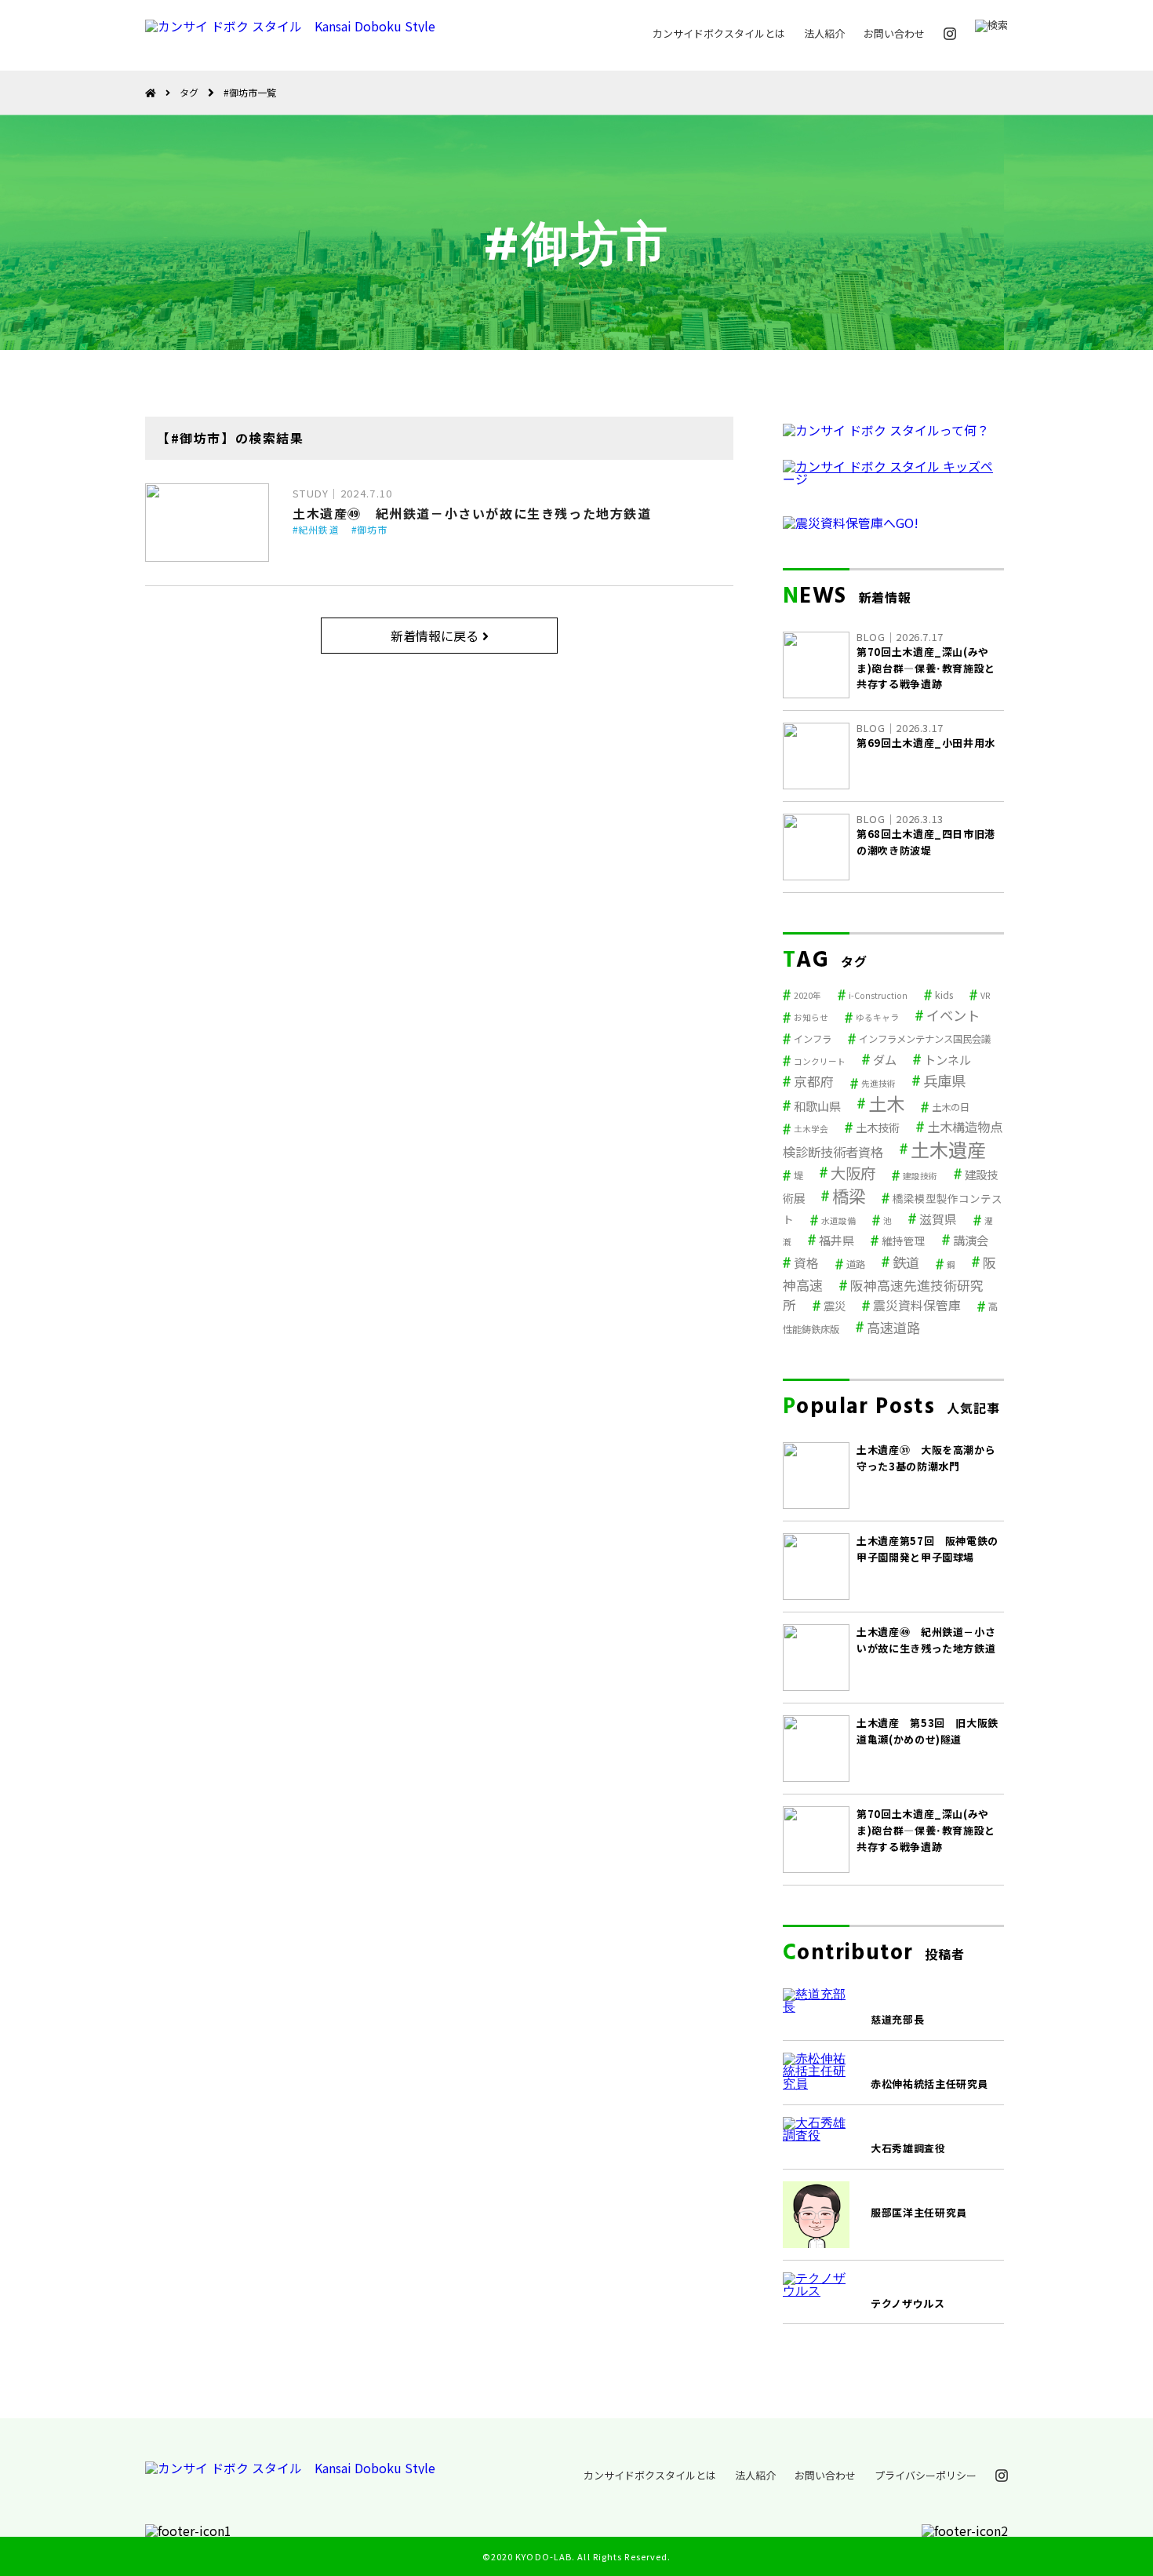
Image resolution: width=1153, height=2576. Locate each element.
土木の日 (951, 1107)
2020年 (807, 995)
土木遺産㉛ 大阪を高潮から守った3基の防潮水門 (926, 1458)
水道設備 (838, 1221)
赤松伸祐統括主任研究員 (929, 2084)
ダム (885, 1059)
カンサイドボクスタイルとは (719, 33)
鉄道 (906, 1262)
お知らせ (811, 1017)
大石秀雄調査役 (908, 2148)
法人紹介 (824, 33)
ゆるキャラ (877, 1017)
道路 (856, 1264)
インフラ (813, 1039)
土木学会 (811, 1129)
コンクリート (820, 1061)
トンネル (947, 1059)
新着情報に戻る (435, 636)
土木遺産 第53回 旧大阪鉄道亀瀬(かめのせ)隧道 (927, 1731)
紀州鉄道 (319, 530)
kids (944, 995)
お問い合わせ (894, 33)
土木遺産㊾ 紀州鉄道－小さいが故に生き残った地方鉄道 (472, 513)
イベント (953, 1015)
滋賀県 (938, 1219)
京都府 (814, 1081)
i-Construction (878, 995)
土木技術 (878, 1127)
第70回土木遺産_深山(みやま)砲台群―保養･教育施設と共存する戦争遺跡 (926, 1830)
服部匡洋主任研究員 (919, 2212)
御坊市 (373, 530)
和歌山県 (817, 1106)
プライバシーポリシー (926, 2475)
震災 (835, 1305)
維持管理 (904, 1241)
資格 (806, 1263)
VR (986, 995)
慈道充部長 (897, 2019)
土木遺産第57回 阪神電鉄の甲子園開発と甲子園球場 (927, 1549)
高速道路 (893, 1327)
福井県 (837, 1240)
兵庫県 (944, 1080)
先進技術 (878, 1083)
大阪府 (853, 1173)
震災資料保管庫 (917, 1305)
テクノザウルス (908, 2303)
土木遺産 (948, 1149)
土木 (886, 1103)
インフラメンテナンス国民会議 (925, 1039)
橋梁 (849, 1195)
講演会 (971, 1240)
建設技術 (920, 1176)
